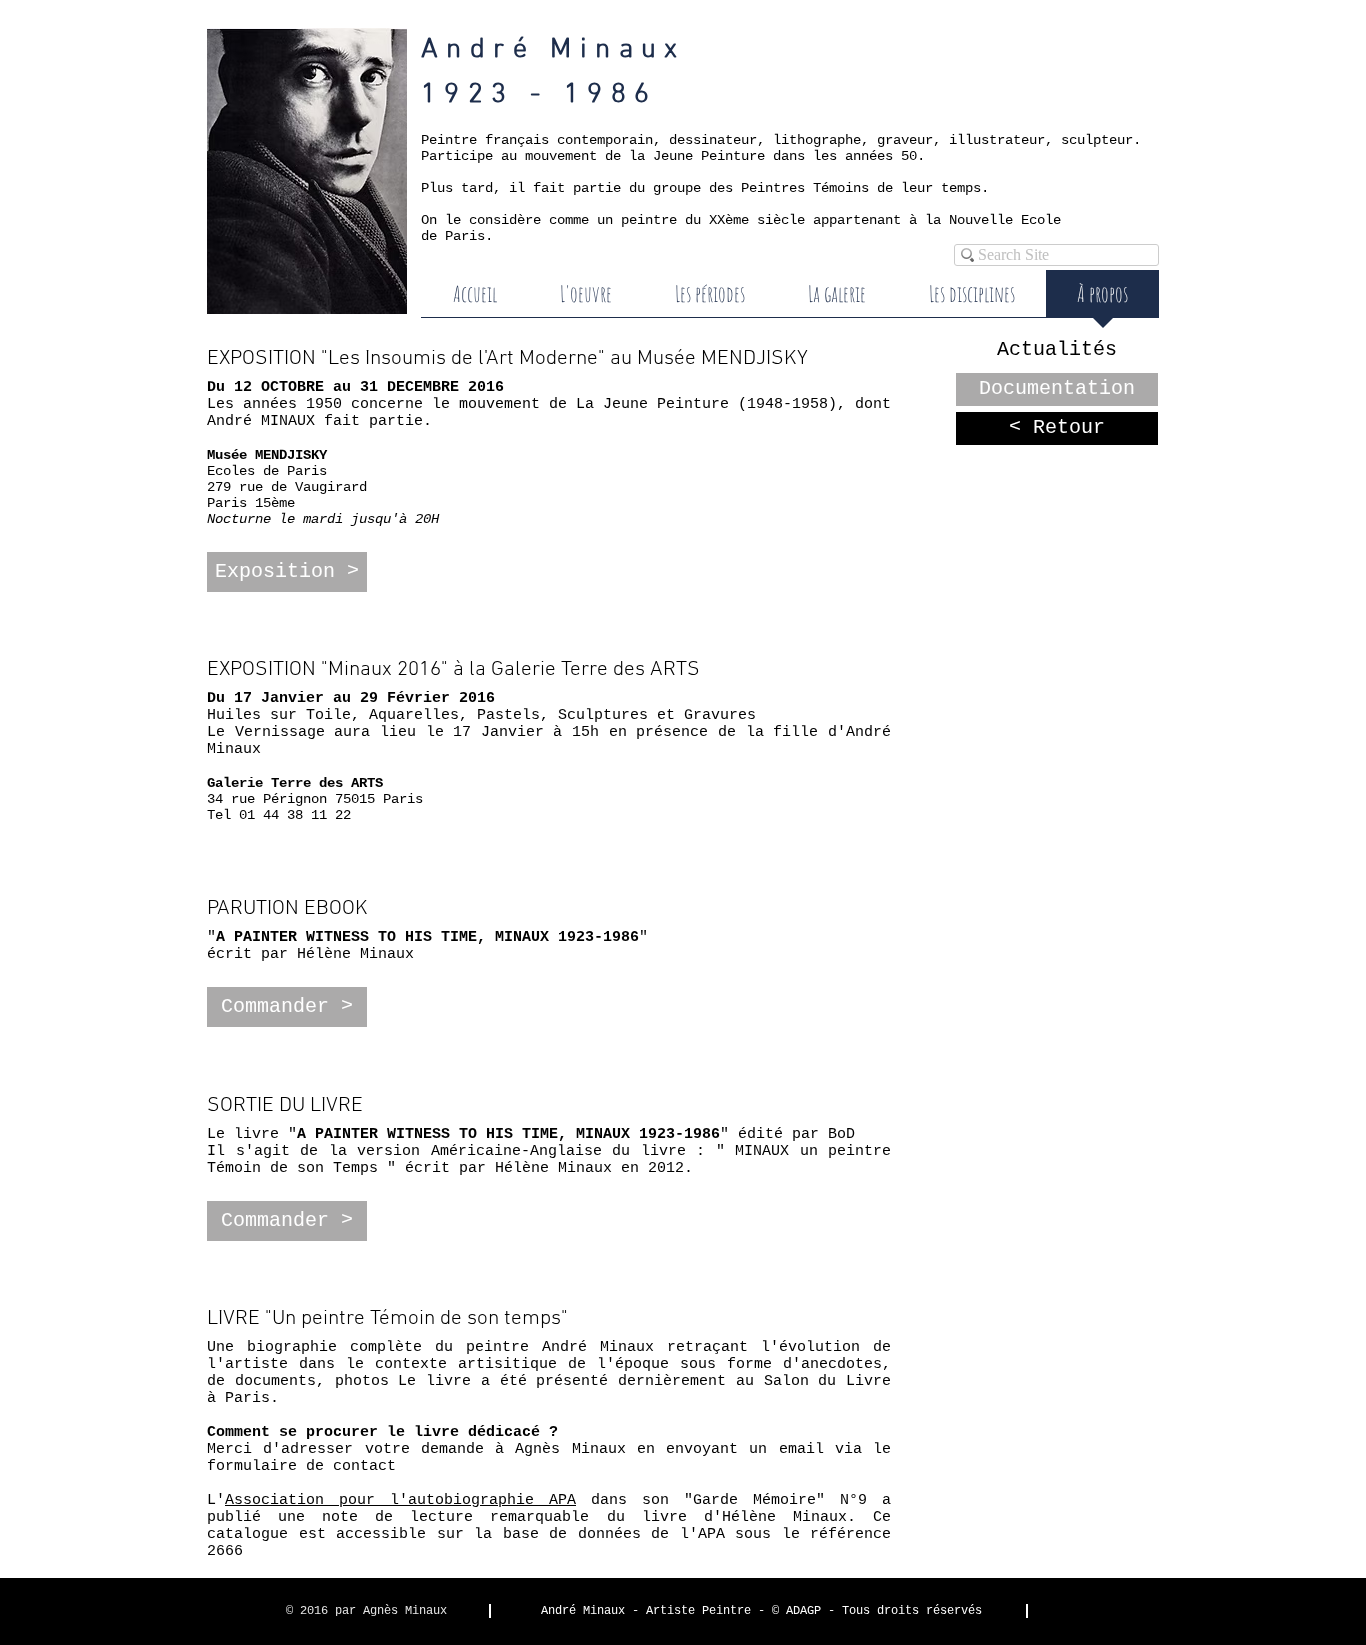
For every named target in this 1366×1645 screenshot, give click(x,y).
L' (391, 1500)
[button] (287, 572)
